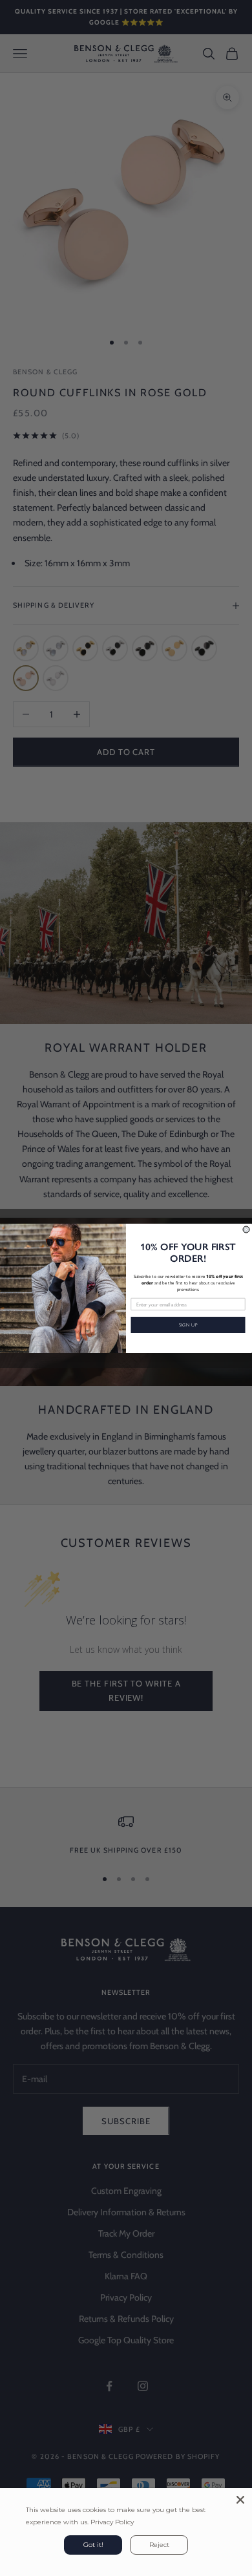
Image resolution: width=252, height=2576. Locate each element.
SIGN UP (188, 1325)
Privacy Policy (112, 2522)
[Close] (240, 2500)
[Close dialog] (246, 1229)
